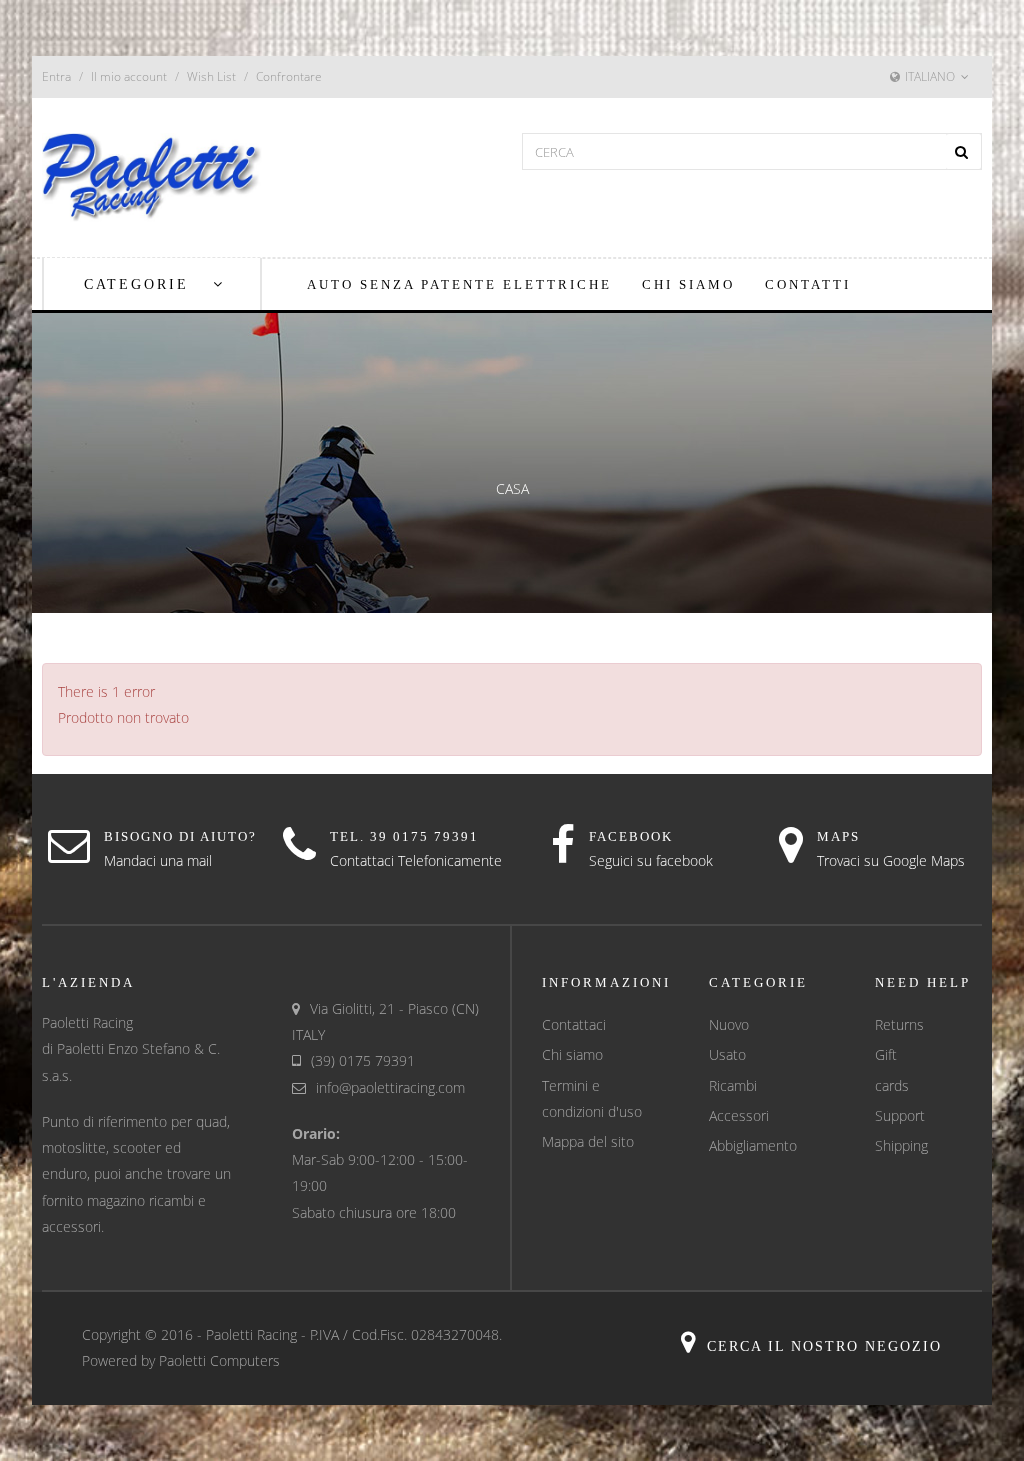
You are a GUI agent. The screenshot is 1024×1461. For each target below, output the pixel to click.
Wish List (211, 76)
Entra (56, 76)
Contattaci (574, 1024)
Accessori (739, 1115)
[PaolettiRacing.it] (152, 175)
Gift (886, 1054)
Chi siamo (572, 1054)
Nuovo (729, 1024)
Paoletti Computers (219, 1360)
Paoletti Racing (251, 1334)
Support (900, 1115)
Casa (512, 488)
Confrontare (289, 76)
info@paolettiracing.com (390, 1087)
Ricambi (733, 1085)
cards (892, 1085)
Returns (899, 1024)
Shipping (901, 1145)
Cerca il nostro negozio (824, 1346)
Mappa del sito (588, 1141)
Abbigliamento (753, 1145)
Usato (727, 1054)
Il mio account (129, 76)
